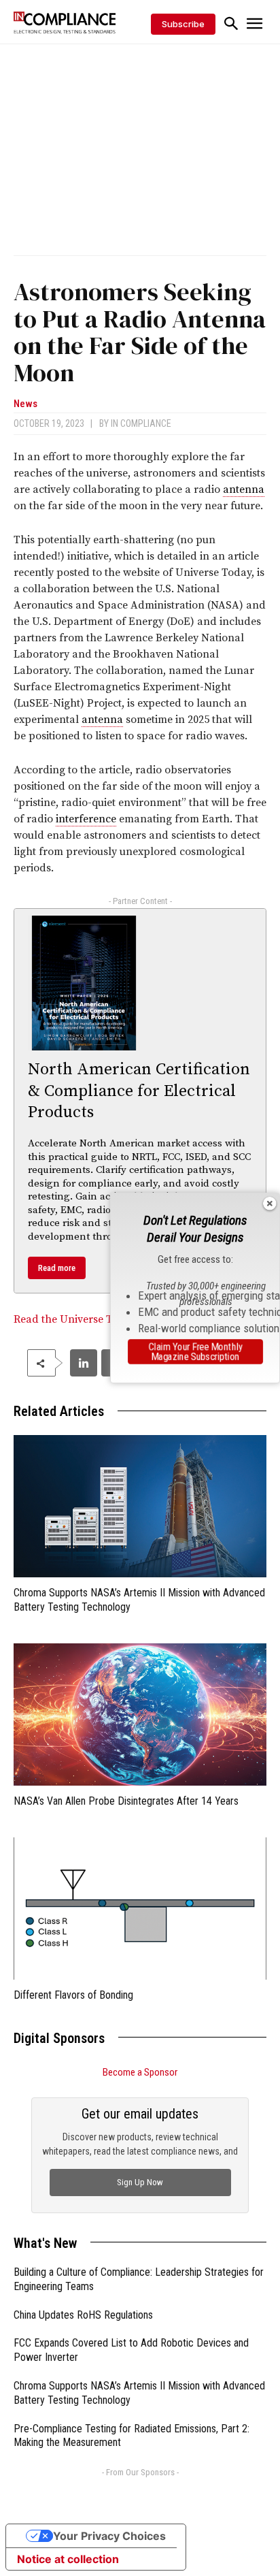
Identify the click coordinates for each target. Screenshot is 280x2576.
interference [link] (86, 819)
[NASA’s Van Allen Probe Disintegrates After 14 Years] (140, 1714)
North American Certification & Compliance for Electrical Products (139, 1091)
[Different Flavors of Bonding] (140, 1909)
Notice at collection (68, 2559)
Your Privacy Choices (109, 2536)
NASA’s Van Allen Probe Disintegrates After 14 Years (126, 1801)
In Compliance (141, 423)
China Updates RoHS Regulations (83, 2315)
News (25, 404)
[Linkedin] (84, 1363)
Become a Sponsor (140, 2072)
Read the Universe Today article (92, 1319)
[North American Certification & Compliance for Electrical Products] (84, 983)
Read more (57, 1268)
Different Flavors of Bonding (73, 1995)
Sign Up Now (140, 2182)
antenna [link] (244, 489)
